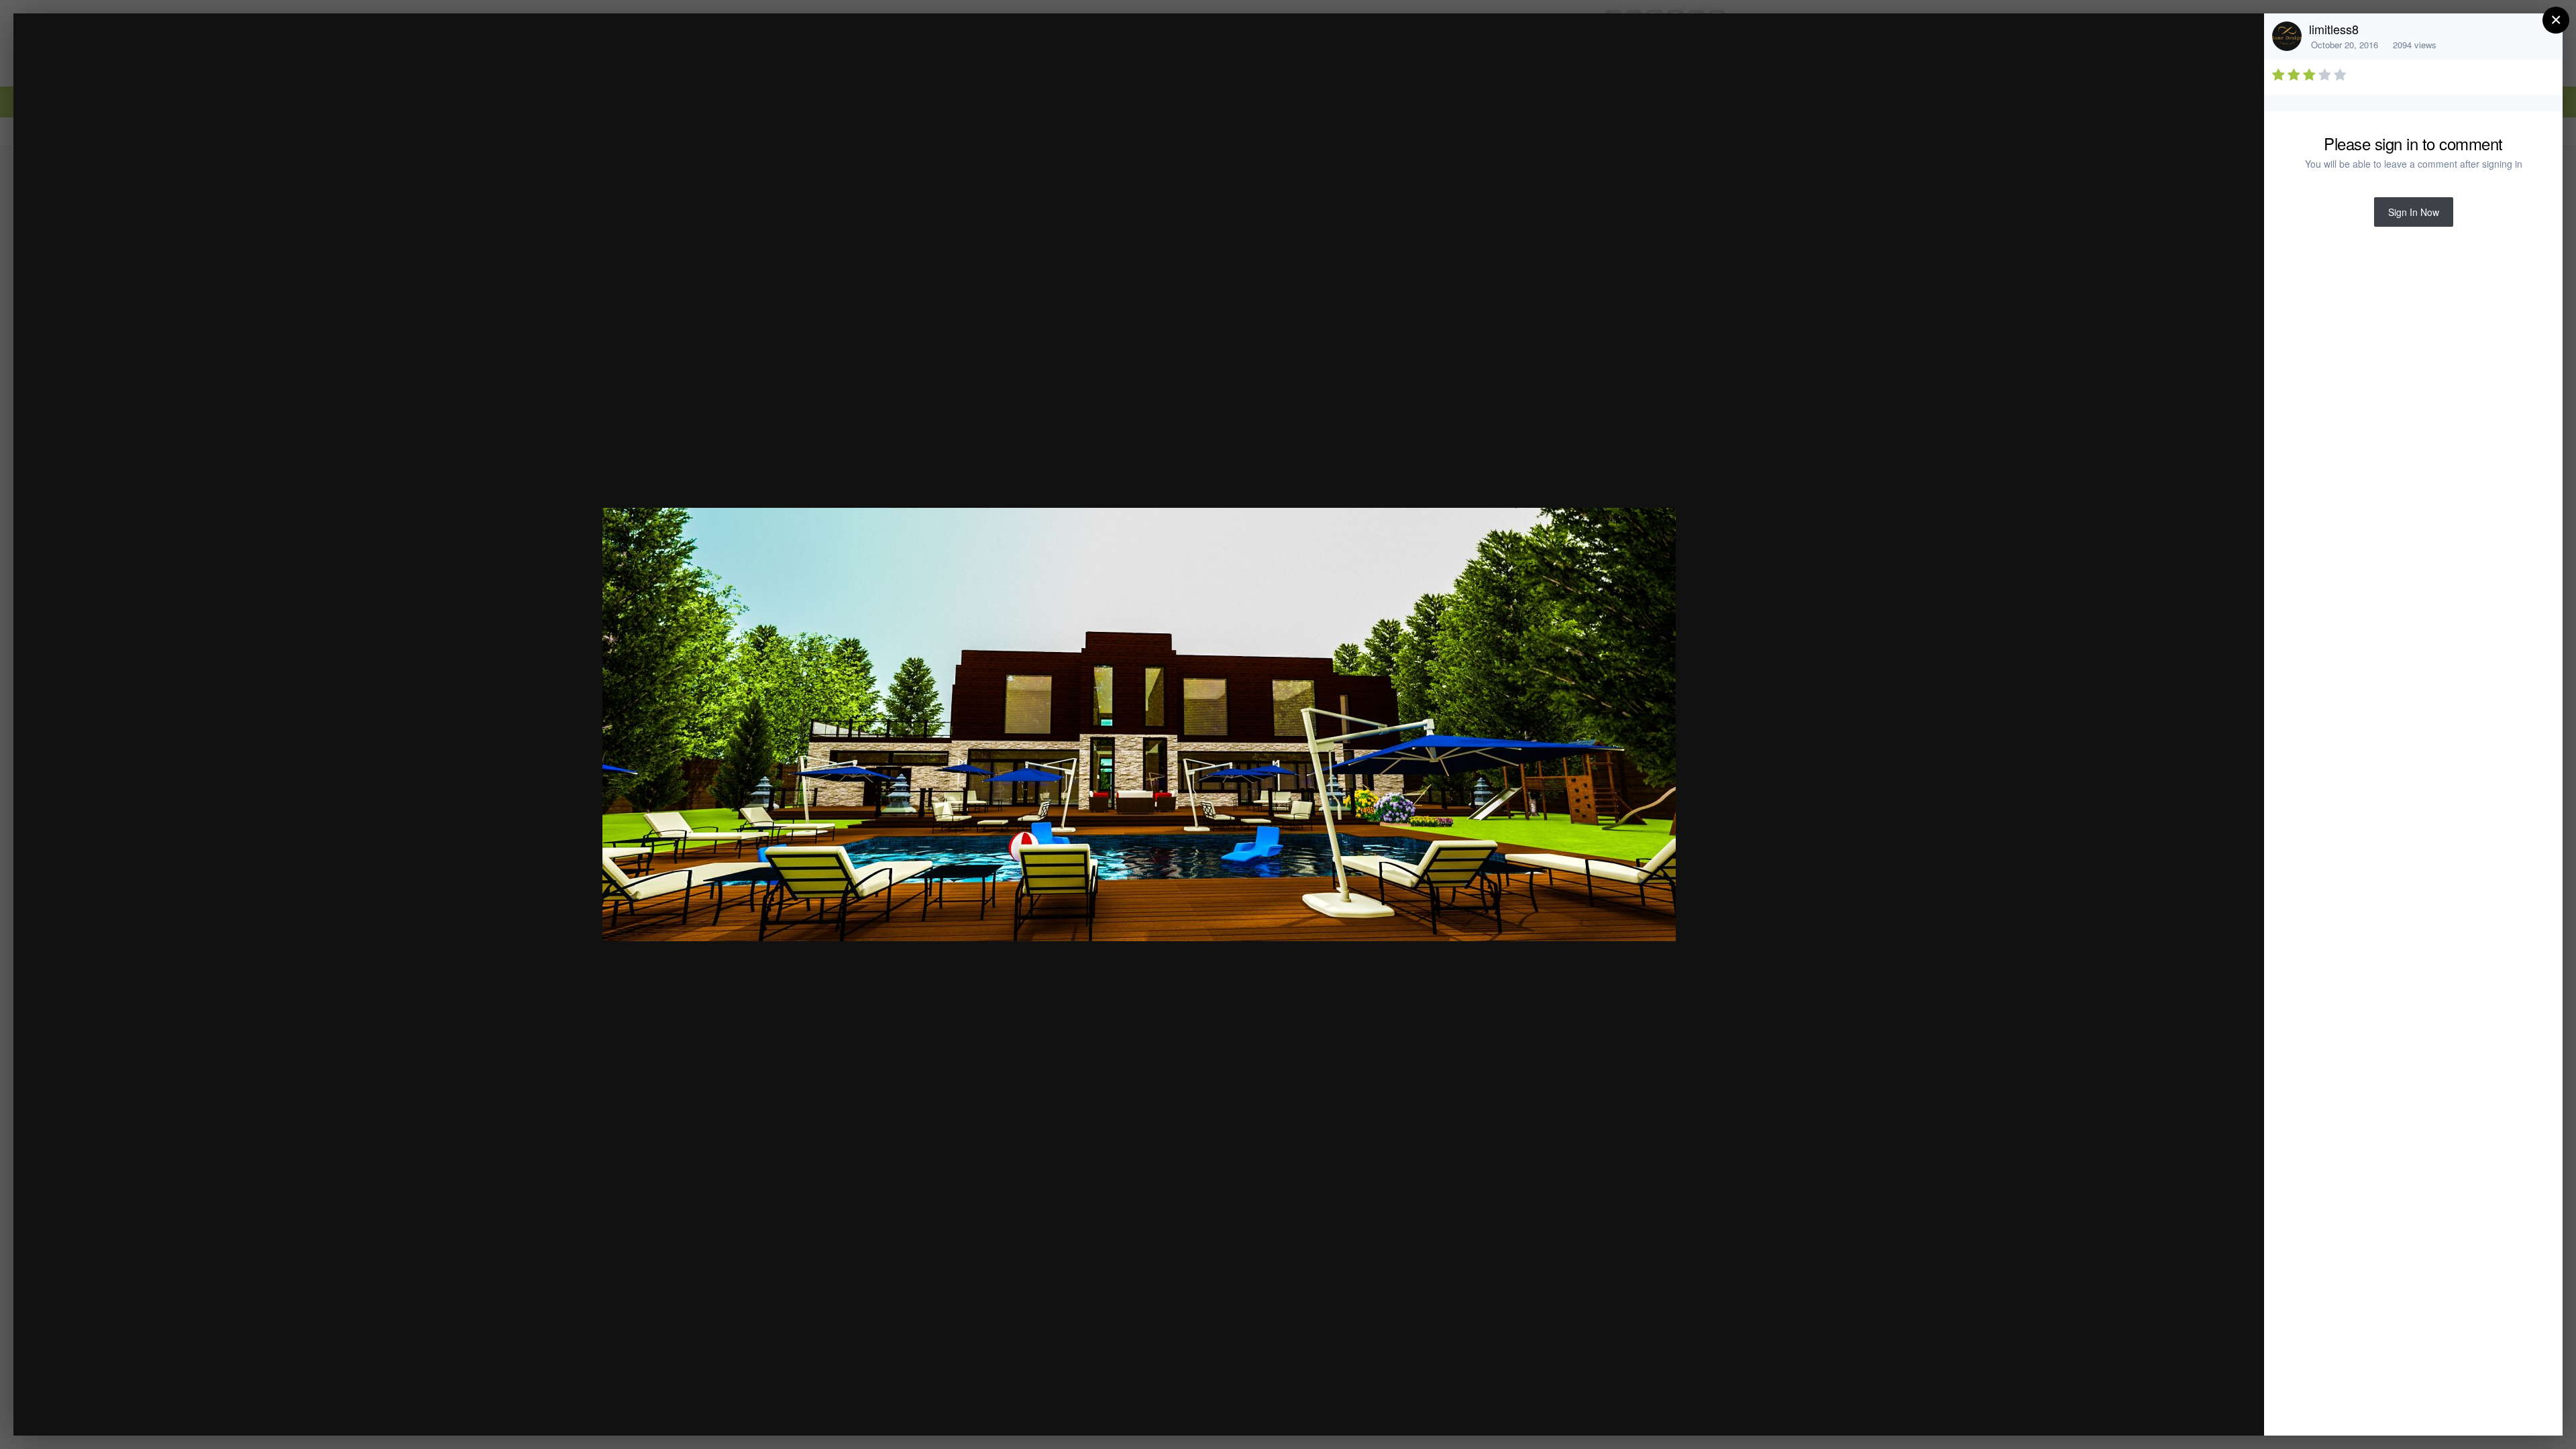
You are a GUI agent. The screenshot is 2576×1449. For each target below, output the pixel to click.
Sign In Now (2414, 212)
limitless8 (2334, 29)
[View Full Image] (2241, 38)
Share (2220, 1411)
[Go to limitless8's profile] (2287, 36)
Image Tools (2129, 1411)
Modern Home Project (145, 49)
